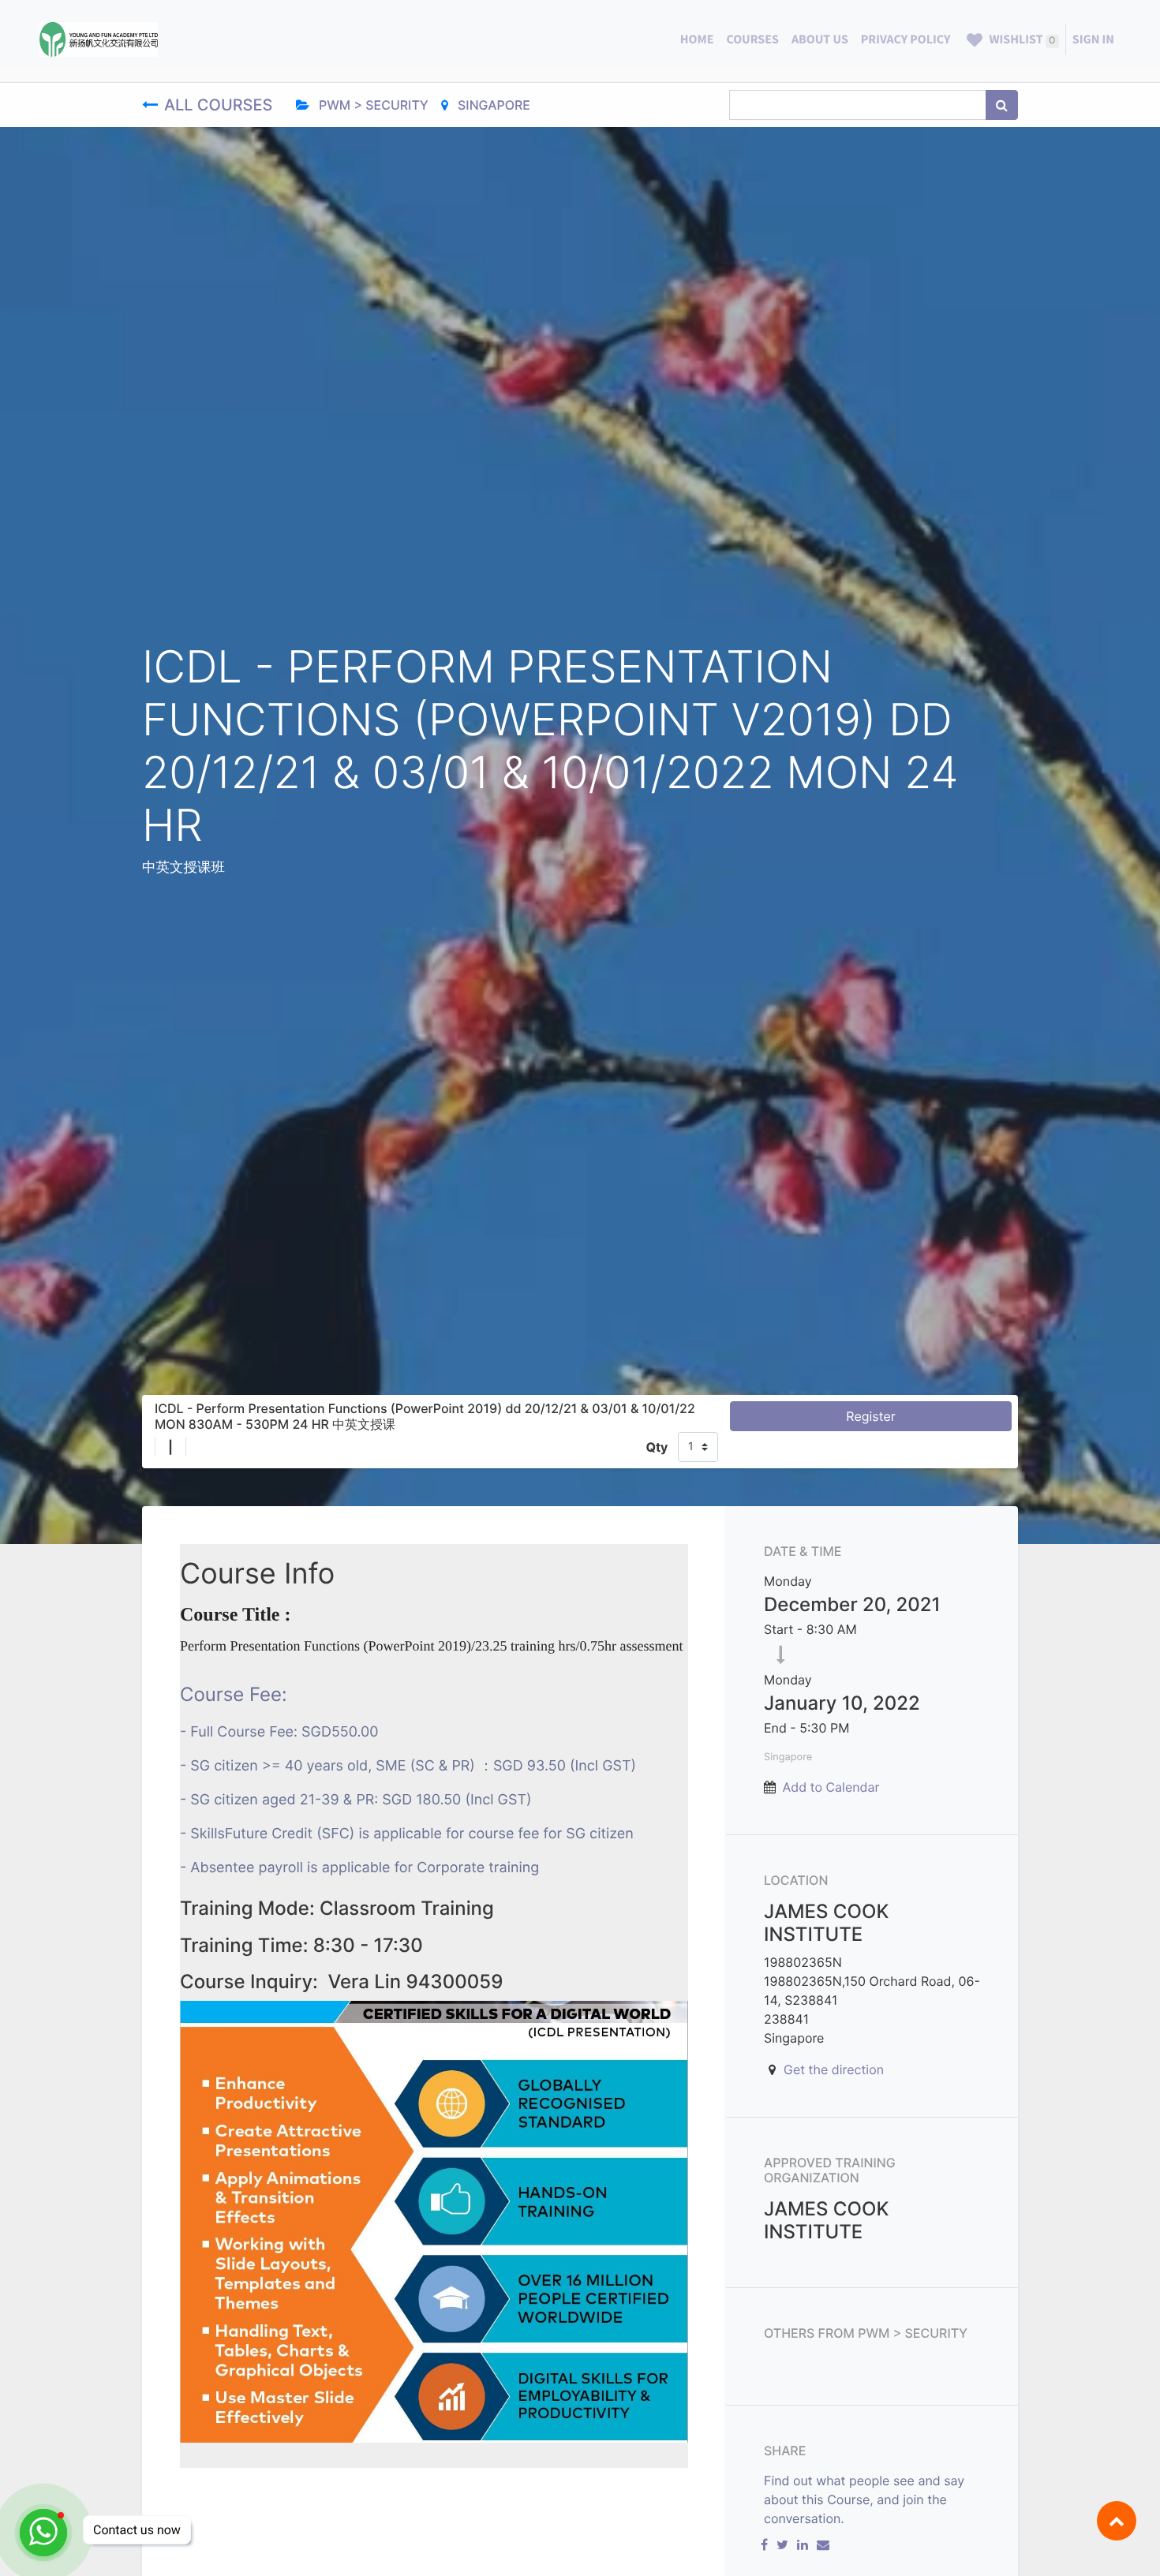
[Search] (1002, 105)
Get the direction (834, 2069)
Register (870, 1416)
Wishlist (1021, 39)
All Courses (221, 105)
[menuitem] (697, 39)
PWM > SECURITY (372, 105)
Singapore (492, 105)
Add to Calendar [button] (831, 1787)
